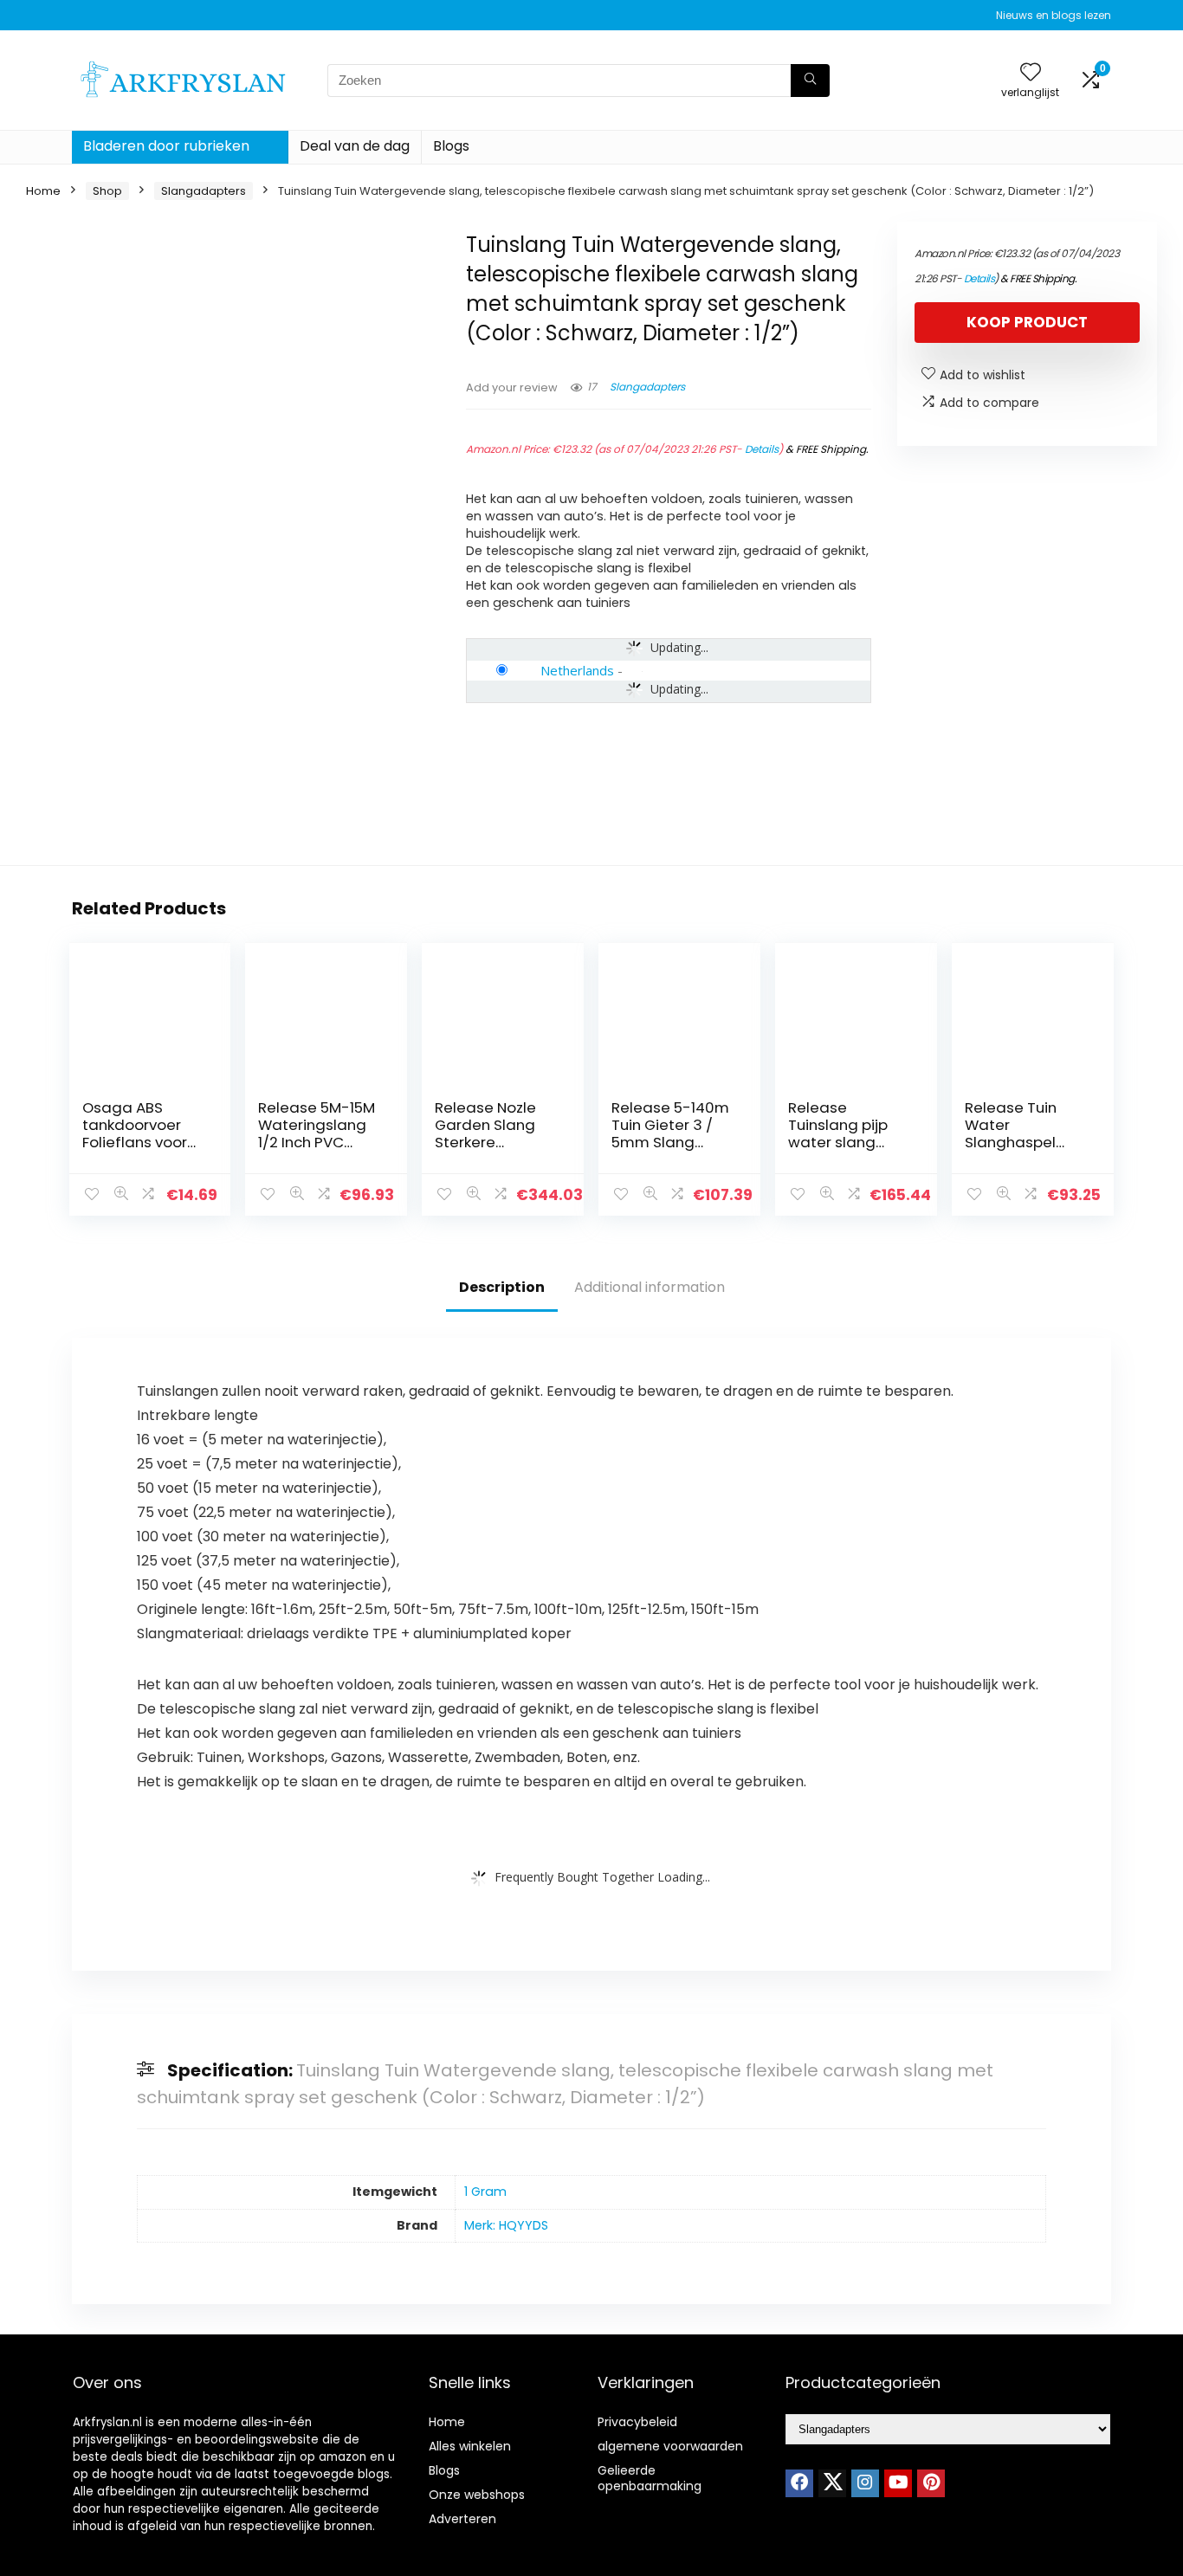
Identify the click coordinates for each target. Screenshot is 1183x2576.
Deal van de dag (355, 146)
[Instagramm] (865, 2483)
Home (43, 191)
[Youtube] (898, 2483)
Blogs (451, 146)
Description (502, 1287)
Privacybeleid (637, 2422)
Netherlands (577, 670)
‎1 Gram (485, 2192)
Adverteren (462, 2519)
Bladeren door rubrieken (166, 146)
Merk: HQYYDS (506, 2225)
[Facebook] (799, 2483)
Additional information (650, 1287)
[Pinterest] (931, 2483)
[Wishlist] (1031, 73)
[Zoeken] (810, 81)
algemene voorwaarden (670, 2446)
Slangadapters (204, 191)
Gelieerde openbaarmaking (650, 2478)
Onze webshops (477, 2495)
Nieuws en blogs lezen (1054, 15)
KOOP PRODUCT (1027, 322)
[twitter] (832, 2483)
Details (762, 449)
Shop (107, 191)
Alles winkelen (470, 2446)
